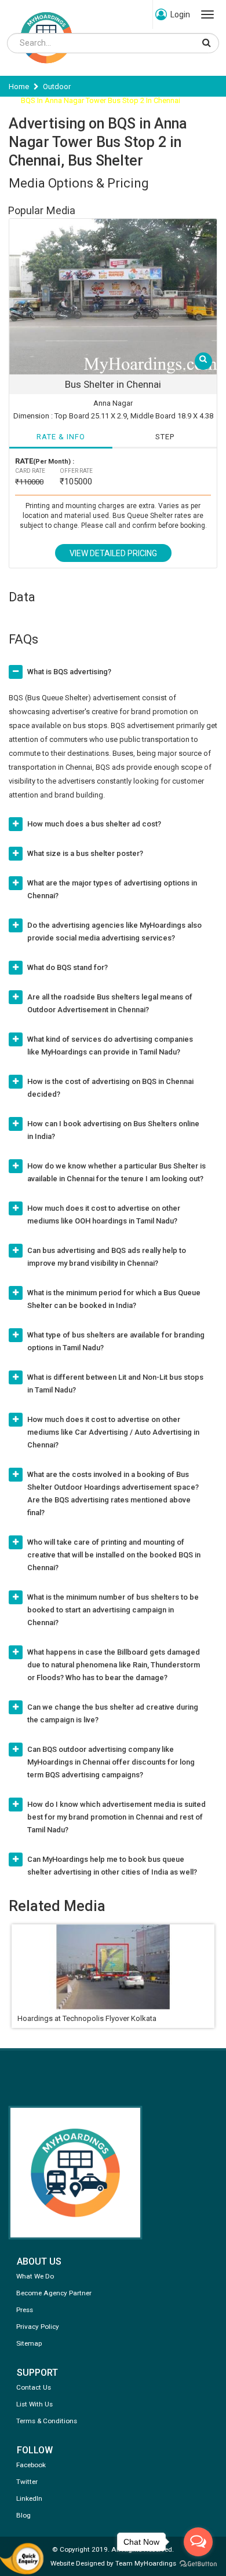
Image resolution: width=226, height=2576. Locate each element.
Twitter (27, 2482)
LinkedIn (29, 2498)
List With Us (34, 2404)
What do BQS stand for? (68, 967)
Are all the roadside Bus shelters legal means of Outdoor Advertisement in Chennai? (110, 1003)
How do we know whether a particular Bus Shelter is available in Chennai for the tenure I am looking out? (116, 1172)
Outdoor (57, 87)
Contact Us (34, 2387)
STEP (165, 437)
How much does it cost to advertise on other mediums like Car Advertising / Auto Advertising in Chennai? (113, 1432)
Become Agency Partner (54, 2293)
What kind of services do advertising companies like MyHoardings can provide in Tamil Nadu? (110, 1046)
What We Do (35, 2276)
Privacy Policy (38, 2327)
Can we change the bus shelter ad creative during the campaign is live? (113, 1713)
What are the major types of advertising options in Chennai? (112, 889)
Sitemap (29, 2343)
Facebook (31, 2465)
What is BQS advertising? (69, 672)
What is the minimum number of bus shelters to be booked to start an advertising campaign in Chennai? (113, 1610)
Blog (23, 2515)
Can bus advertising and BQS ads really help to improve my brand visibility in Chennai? (107, 1257)
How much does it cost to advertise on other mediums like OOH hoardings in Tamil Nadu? (104, 1214)
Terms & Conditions (47, 2421)
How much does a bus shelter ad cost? (94, 824)
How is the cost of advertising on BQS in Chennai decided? (110, 1088)
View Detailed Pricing (113, 553)
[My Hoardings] (46, 69)
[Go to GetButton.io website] (198, 2564)
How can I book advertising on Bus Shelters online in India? (113, 1130)
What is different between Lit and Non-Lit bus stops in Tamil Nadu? (115, 1383)
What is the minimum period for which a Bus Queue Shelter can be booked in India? (114, 1299)
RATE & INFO (61, 437)
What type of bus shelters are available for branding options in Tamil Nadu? (116, 1341)
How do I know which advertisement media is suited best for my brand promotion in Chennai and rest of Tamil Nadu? (116, 1817)
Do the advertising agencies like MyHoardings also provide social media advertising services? (114, 931)
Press (25, 2310)
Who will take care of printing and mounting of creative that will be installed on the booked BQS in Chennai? (114, 1555)
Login (180, 14)
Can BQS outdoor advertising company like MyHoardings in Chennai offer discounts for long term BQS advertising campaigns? (111, 1762)
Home (19, 87)
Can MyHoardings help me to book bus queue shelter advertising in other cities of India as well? (112, 1866)
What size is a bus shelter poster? (85, 853)
